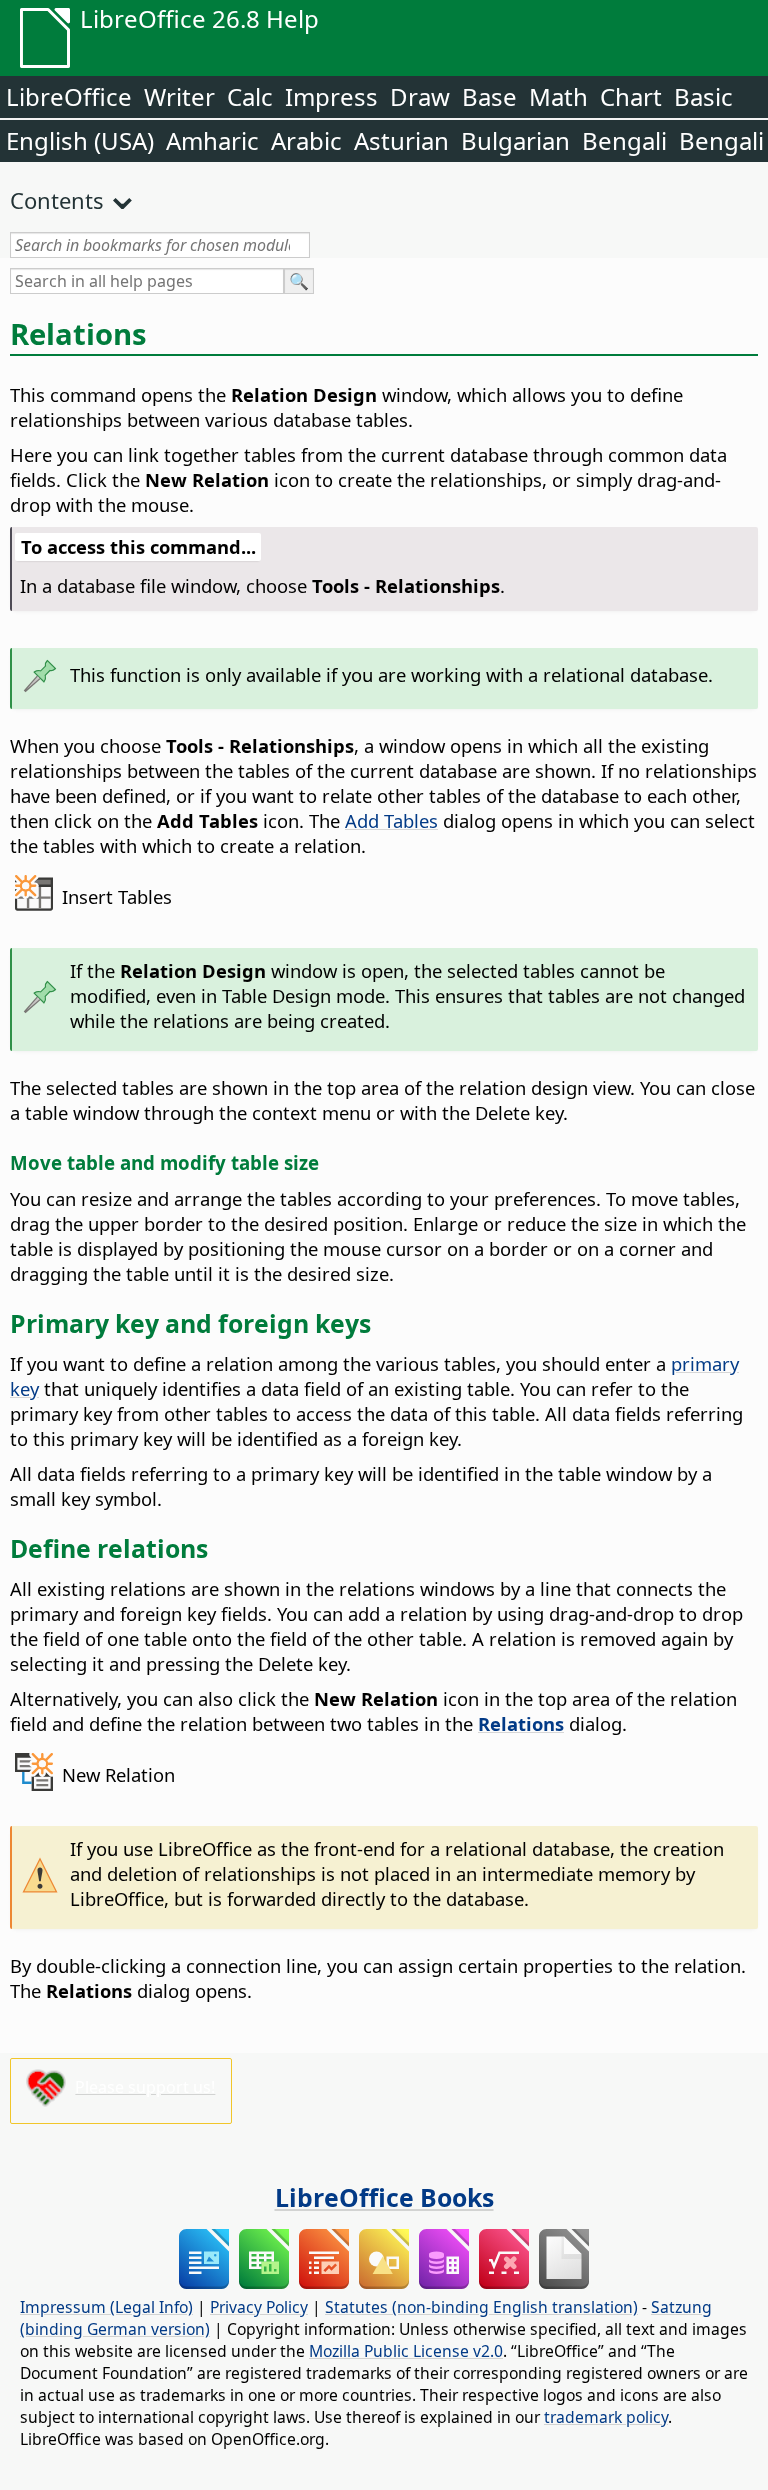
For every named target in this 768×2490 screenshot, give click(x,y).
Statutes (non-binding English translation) (481, 2307)
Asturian (401, 140)
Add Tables (391, 820)
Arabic (306, 140)
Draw (420, 96)
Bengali (624, 140)
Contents (57, 200)
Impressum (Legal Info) (106, 2307)
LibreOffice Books (384, 2197)
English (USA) (80, 140)
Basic (703, 96)
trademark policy (606, 2417)
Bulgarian (515, 140)
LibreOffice (69, 96)
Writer (179, 96)
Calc (250, 96)
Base (489, 96)
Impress (331, 96)
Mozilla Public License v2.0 (406, 2351)
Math (558, 96)
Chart (631, 96)
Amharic (212, 140)
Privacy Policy (259, 2307)
